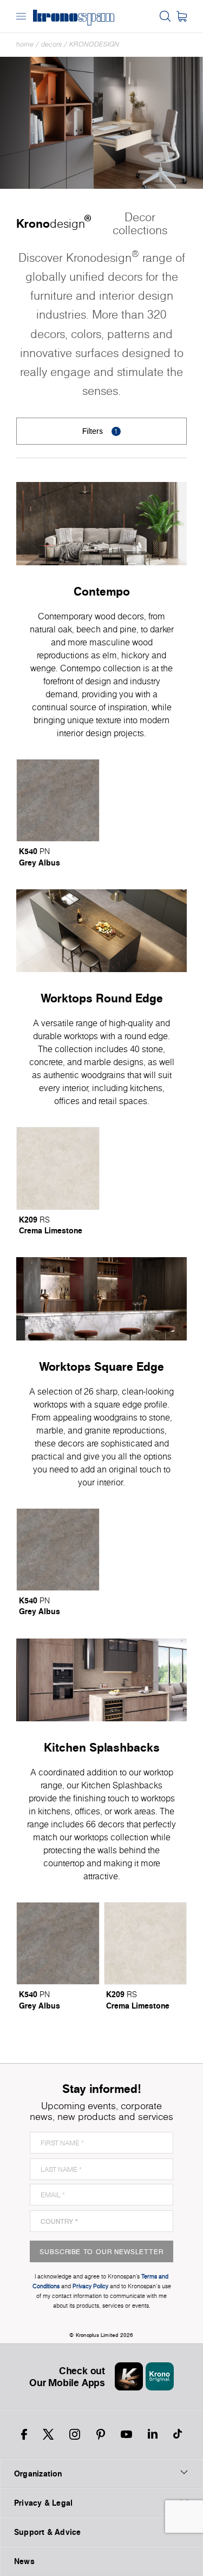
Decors (51, 44)
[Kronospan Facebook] (24, 2434)
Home (25, 44)
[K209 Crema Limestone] (58, 1168)
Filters (100, 431)
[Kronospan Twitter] (48, 2434)
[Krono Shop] (182, 16)
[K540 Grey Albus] (58, 801)
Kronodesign (94, 44)
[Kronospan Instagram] (75, 2434)
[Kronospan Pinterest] (101, 2434)
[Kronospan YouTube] (126, 2434)
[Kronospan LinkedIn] (153, 2434)
